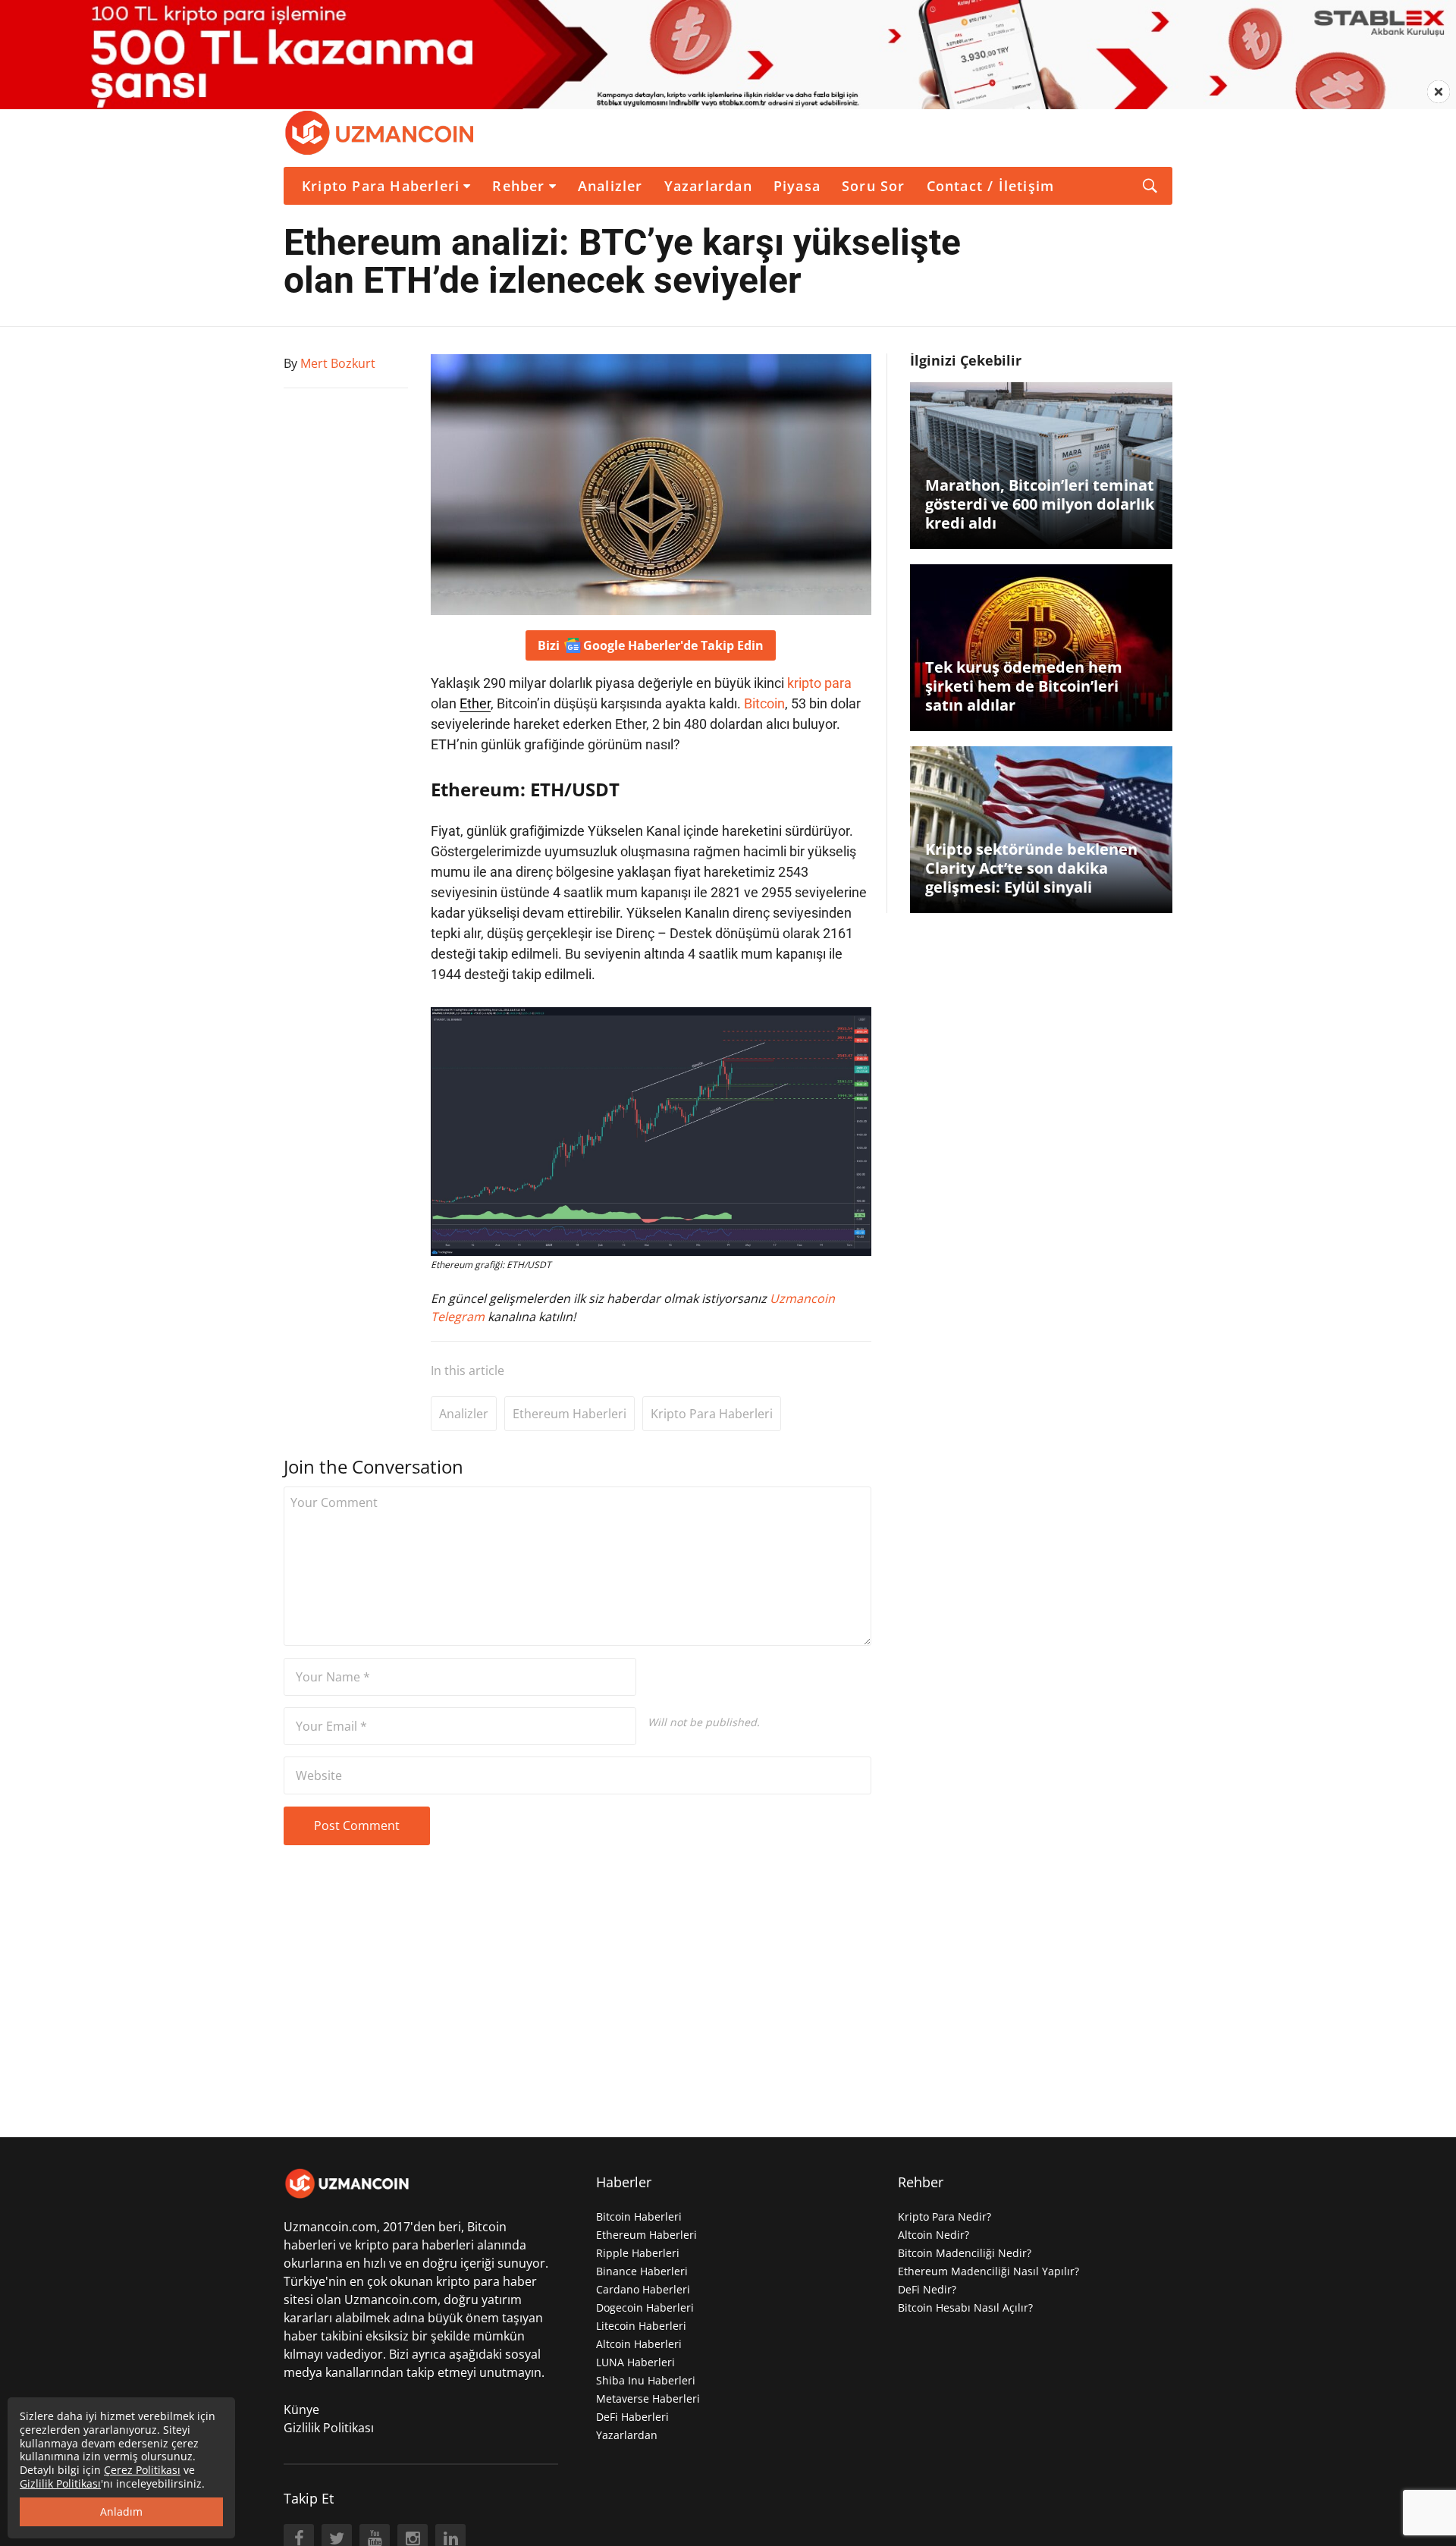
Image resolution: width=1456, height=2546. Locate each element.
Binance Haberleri (642, 2271)
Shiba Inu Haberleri (646, 2380)
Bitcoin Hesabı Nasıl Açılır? (965, 2307)
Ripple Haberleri (638, 2253)
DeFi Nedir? (927, 2289)
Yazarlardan (708, 186)
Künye (301, 2409)
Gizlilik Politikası (329, 2428)
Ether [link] (475, 703)
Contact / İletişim (991, 186)
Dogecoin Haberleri (645, 2307)
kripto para (819, 683)
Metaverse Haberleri (648, 2398)
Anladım (121, 2511)
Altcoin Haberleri (639, 2344)
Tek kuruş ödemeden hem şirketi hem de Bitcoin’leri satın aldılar (1024, 686)
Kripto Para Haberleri (381, 186)
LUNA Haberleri (635, 2362)
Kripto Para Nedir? (945, 2216)
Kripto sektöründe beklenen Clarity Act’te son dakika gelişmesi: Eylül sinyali (1031, 868)
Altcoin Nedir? (934, 2235)
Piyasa (797, 186)
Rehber (518, 186)
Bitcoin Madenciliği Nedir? (965, 2253)
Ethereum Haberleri (570, 1414)
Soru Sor (874, 186)
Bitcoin (764, 703)
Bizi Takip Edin (651, 645)
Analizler (610, 186)
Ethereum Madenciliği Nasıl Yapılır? (988, 2271)
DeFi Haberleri (632, 2417)
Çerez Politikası (142, 2470)
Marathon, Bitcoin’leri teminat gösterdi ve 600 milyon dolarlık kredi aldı (1040, 504)
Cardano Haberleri (643, 2289)
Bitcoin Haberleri (639, 2216)
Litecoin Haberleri (641, 2326)
